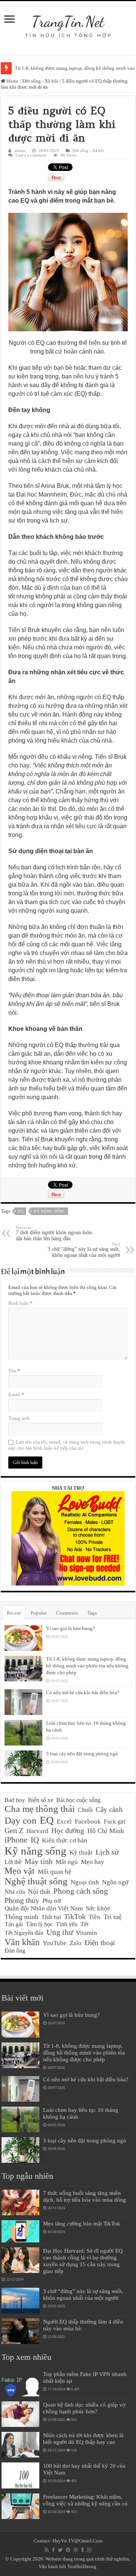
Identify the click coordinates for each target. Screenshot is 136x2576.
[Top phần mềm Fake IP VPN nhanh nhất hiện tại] (20, 2384)
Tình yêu (67, 1924)
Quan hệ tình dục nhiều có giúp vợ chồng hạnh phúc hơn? (84, 2408)
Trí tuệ (113, 1917)
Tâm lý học (39, 1924)
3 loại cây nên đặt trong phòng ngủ (82, 1754)
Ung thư (60, 1932)
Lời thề (13, 1862)
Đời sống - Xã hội (40, 81)
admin (20, 151)
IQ (35, 1840)
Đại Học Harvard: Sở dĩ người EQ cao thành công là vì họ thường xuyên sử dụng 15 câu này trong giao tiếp (83, 2261)
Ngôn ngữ (115, 1882)
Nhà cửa (15, 1892)
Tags (92, 1613)
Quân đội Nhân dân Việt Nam (44, 1908)
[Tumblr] (82, 2550)
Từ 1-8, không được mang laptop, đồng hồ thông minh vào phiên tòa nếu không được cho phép (87, 1666)
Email (16, 1394)
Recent (14, 1613)
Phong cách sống (81, 1891)
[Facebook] (53, 2550)
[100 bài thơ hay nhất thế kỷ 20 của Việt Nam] (20, 2475)
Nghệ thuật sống (36, 1881)
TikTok (75, 1916)
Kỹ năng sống (49, 1211)
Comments (67, 1613)
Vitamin (87, 1933)
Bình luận (20, 1303)
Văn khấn (22, 1942)
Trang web (19, 1418)
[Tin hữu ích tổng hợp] (68, 22)
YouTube (55, 1943)
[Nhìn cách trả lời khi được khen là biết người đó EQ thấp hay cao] (20, 2445)
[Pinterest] (68, 2550)
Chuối (85, 1810)
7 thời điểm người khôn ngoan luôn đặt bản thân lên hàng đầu (54, 1233)
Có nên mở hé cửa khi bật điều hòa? (83, 1692)
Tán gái (14, 1924)
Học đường (68, 1831)
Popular (39, 1613)
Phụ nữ (52, 1901)
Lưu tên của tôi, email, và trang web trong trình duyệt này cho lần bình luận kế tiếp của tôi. (66, 1445)
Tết (84, 1924)
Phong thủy (22, 1900)
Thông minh (21, 1917)
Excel (64, 1822)
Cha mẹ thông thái (40, 1809)
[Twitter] (60, 2550)
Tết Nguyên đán (24, 1933)
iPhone (16, 1840)
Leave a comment (31, 155)
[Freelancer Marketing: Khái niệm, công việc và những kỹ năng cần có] (20, 2506)
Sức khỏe (98, 1908)
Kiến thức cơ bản (65, 1840)
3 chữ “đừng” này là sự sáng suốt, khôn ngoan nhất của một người (84, 1250)
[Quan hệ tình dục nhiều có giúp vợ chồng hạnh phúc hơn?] (20, 2414)
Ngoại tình (85, 1882)
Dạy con (21, 1820)
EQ (21, 1211)
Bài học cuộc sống (78, 1800)
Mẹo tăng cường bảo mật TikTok (82, 2223)
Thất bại (51, 1917)
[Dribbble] (76, 2550)
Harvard (37, 1831)
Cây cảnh (109, 1809)
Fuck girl (115, 1822)
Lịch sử (107, 1852)
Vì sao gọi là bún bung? (70, 1628)
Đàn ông (15, 1951)
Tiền (95, 1917)
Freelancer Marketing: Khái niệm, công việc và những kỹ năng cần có (85, 2500)
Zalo (76, 1943)
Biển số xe (41, 1800)
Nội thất (39, 1892)
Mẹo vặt (20, 1871)
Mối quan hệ (55, 1872)
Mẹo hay (93, 1862)
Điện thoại (100, 1943)
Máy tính (39, 1861)
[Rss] (47, 2550)
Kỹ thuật (81, 1852)
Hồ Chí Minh (106, 1831)
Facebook (88, 1822)
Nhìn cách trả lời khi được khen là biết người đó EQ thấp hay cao (83, 2438)
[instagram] (89, 2550)
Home (12, 81)
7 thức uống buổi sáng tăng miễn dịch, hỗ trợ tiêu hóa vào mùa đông (85, 2196)
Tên (14, 1371)
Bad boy (15, 1800)
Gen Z (14, 1830)
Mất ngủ (67, 1862)
